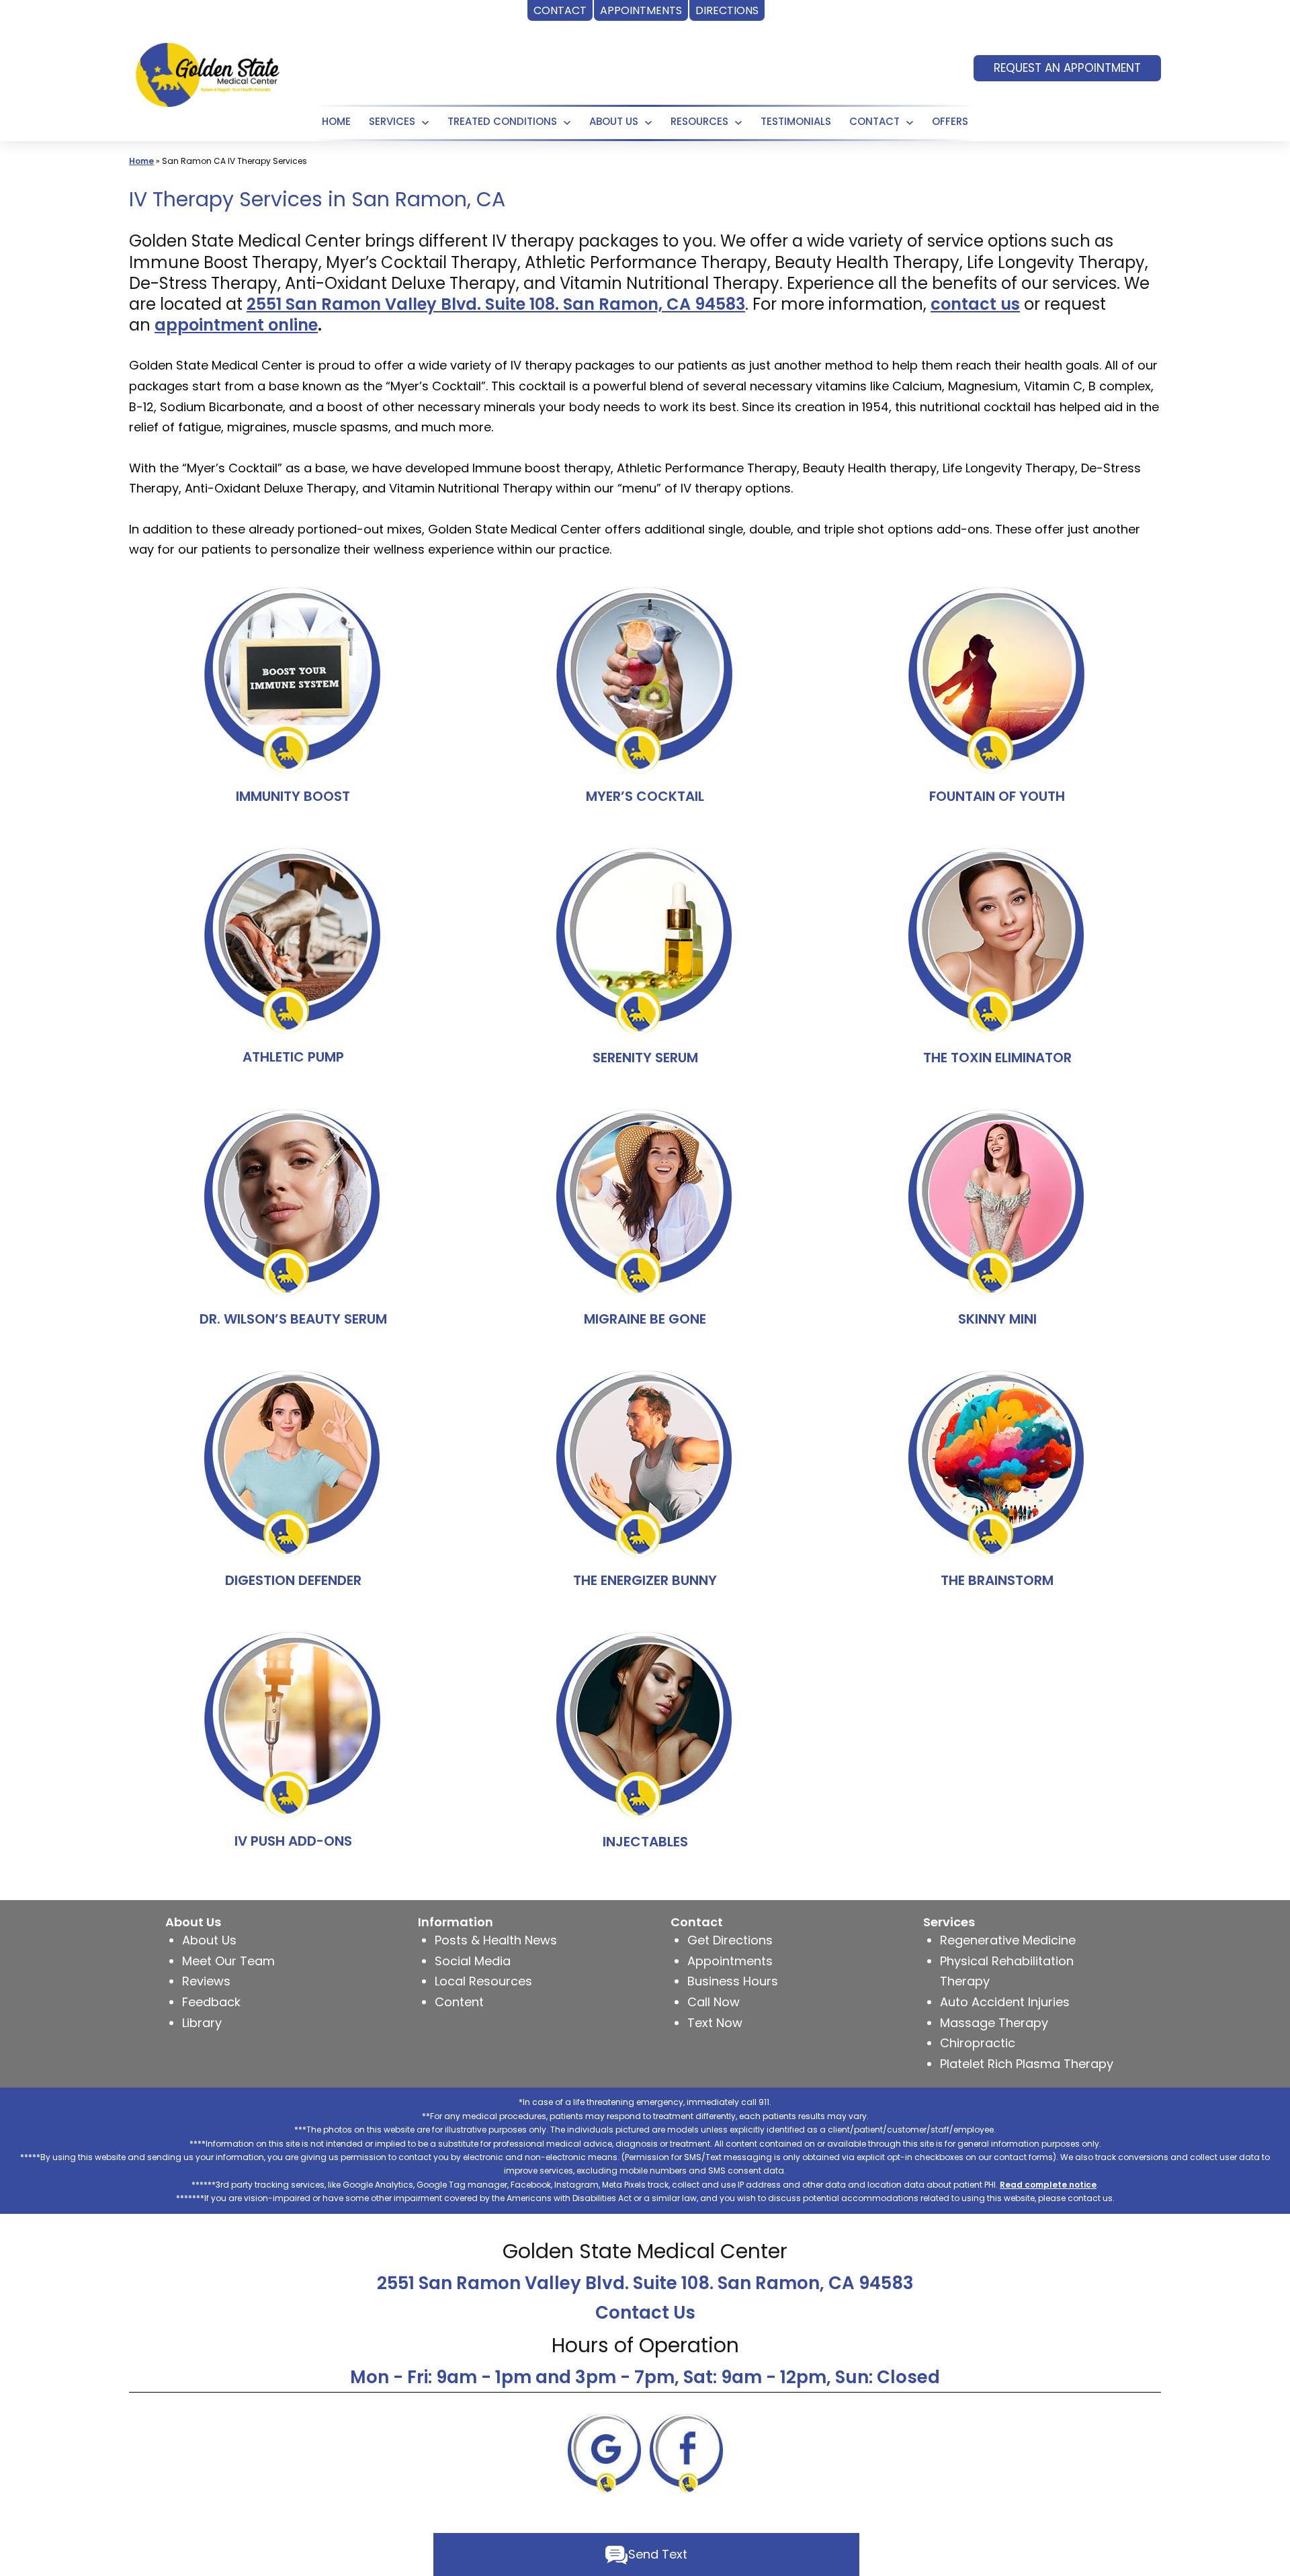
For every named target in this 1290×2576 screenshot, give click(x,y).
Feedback (211, 2002)
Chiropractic (978, 2043)
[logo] (208, 73)
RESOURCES (699, 121)
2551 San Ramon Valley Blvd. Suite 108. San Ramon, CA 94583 (645, 2283)
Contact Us (645, 2313)
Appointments (730, 1961)
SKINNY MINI (997, 1319)
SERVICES (392, 121)
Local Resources (483, 1981)
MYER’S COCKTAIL (645, 796)
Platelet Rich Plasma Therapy (1027, 2064)
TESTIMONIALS (796, 121)
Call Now (714, 2002)
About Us (614, 121)
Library (202, 2023)
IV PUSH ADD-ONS (293, 1841)
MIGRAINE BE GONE (645, 1319)
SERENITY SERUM (645, 1058)
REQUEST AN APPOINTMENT (1067, 68)
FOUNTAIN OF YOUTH (997, 796)
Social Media (473, 1961)
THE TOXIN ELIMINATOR (997, 1058)
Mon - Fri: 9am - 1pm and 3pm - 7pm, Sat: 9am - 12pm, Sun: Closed (645, 2377)
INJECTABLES (645, 1842)
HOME (336, 121)
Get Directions (730, 1940)
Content (459, 2002)
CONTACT (874, 121)
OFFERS (950, 121)
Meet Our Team (228, 1961)
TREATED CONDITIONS (502, 121)
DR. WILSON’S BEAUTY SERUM (293, 1319)
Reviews (206, 1981)
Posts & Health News (496, 1940)
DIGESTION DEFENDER (293, 1580)
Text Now (715, 2023)
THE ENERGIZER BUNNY (645, 1580)
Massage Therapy (994, 2023)
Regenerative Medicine (1008, 1940)
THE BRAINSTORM (997, 1580)
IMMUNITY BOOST (293, 796)
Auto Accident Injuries (1005, 2002)
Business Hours (733, 1981)
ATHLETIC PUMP (293, 1057)
